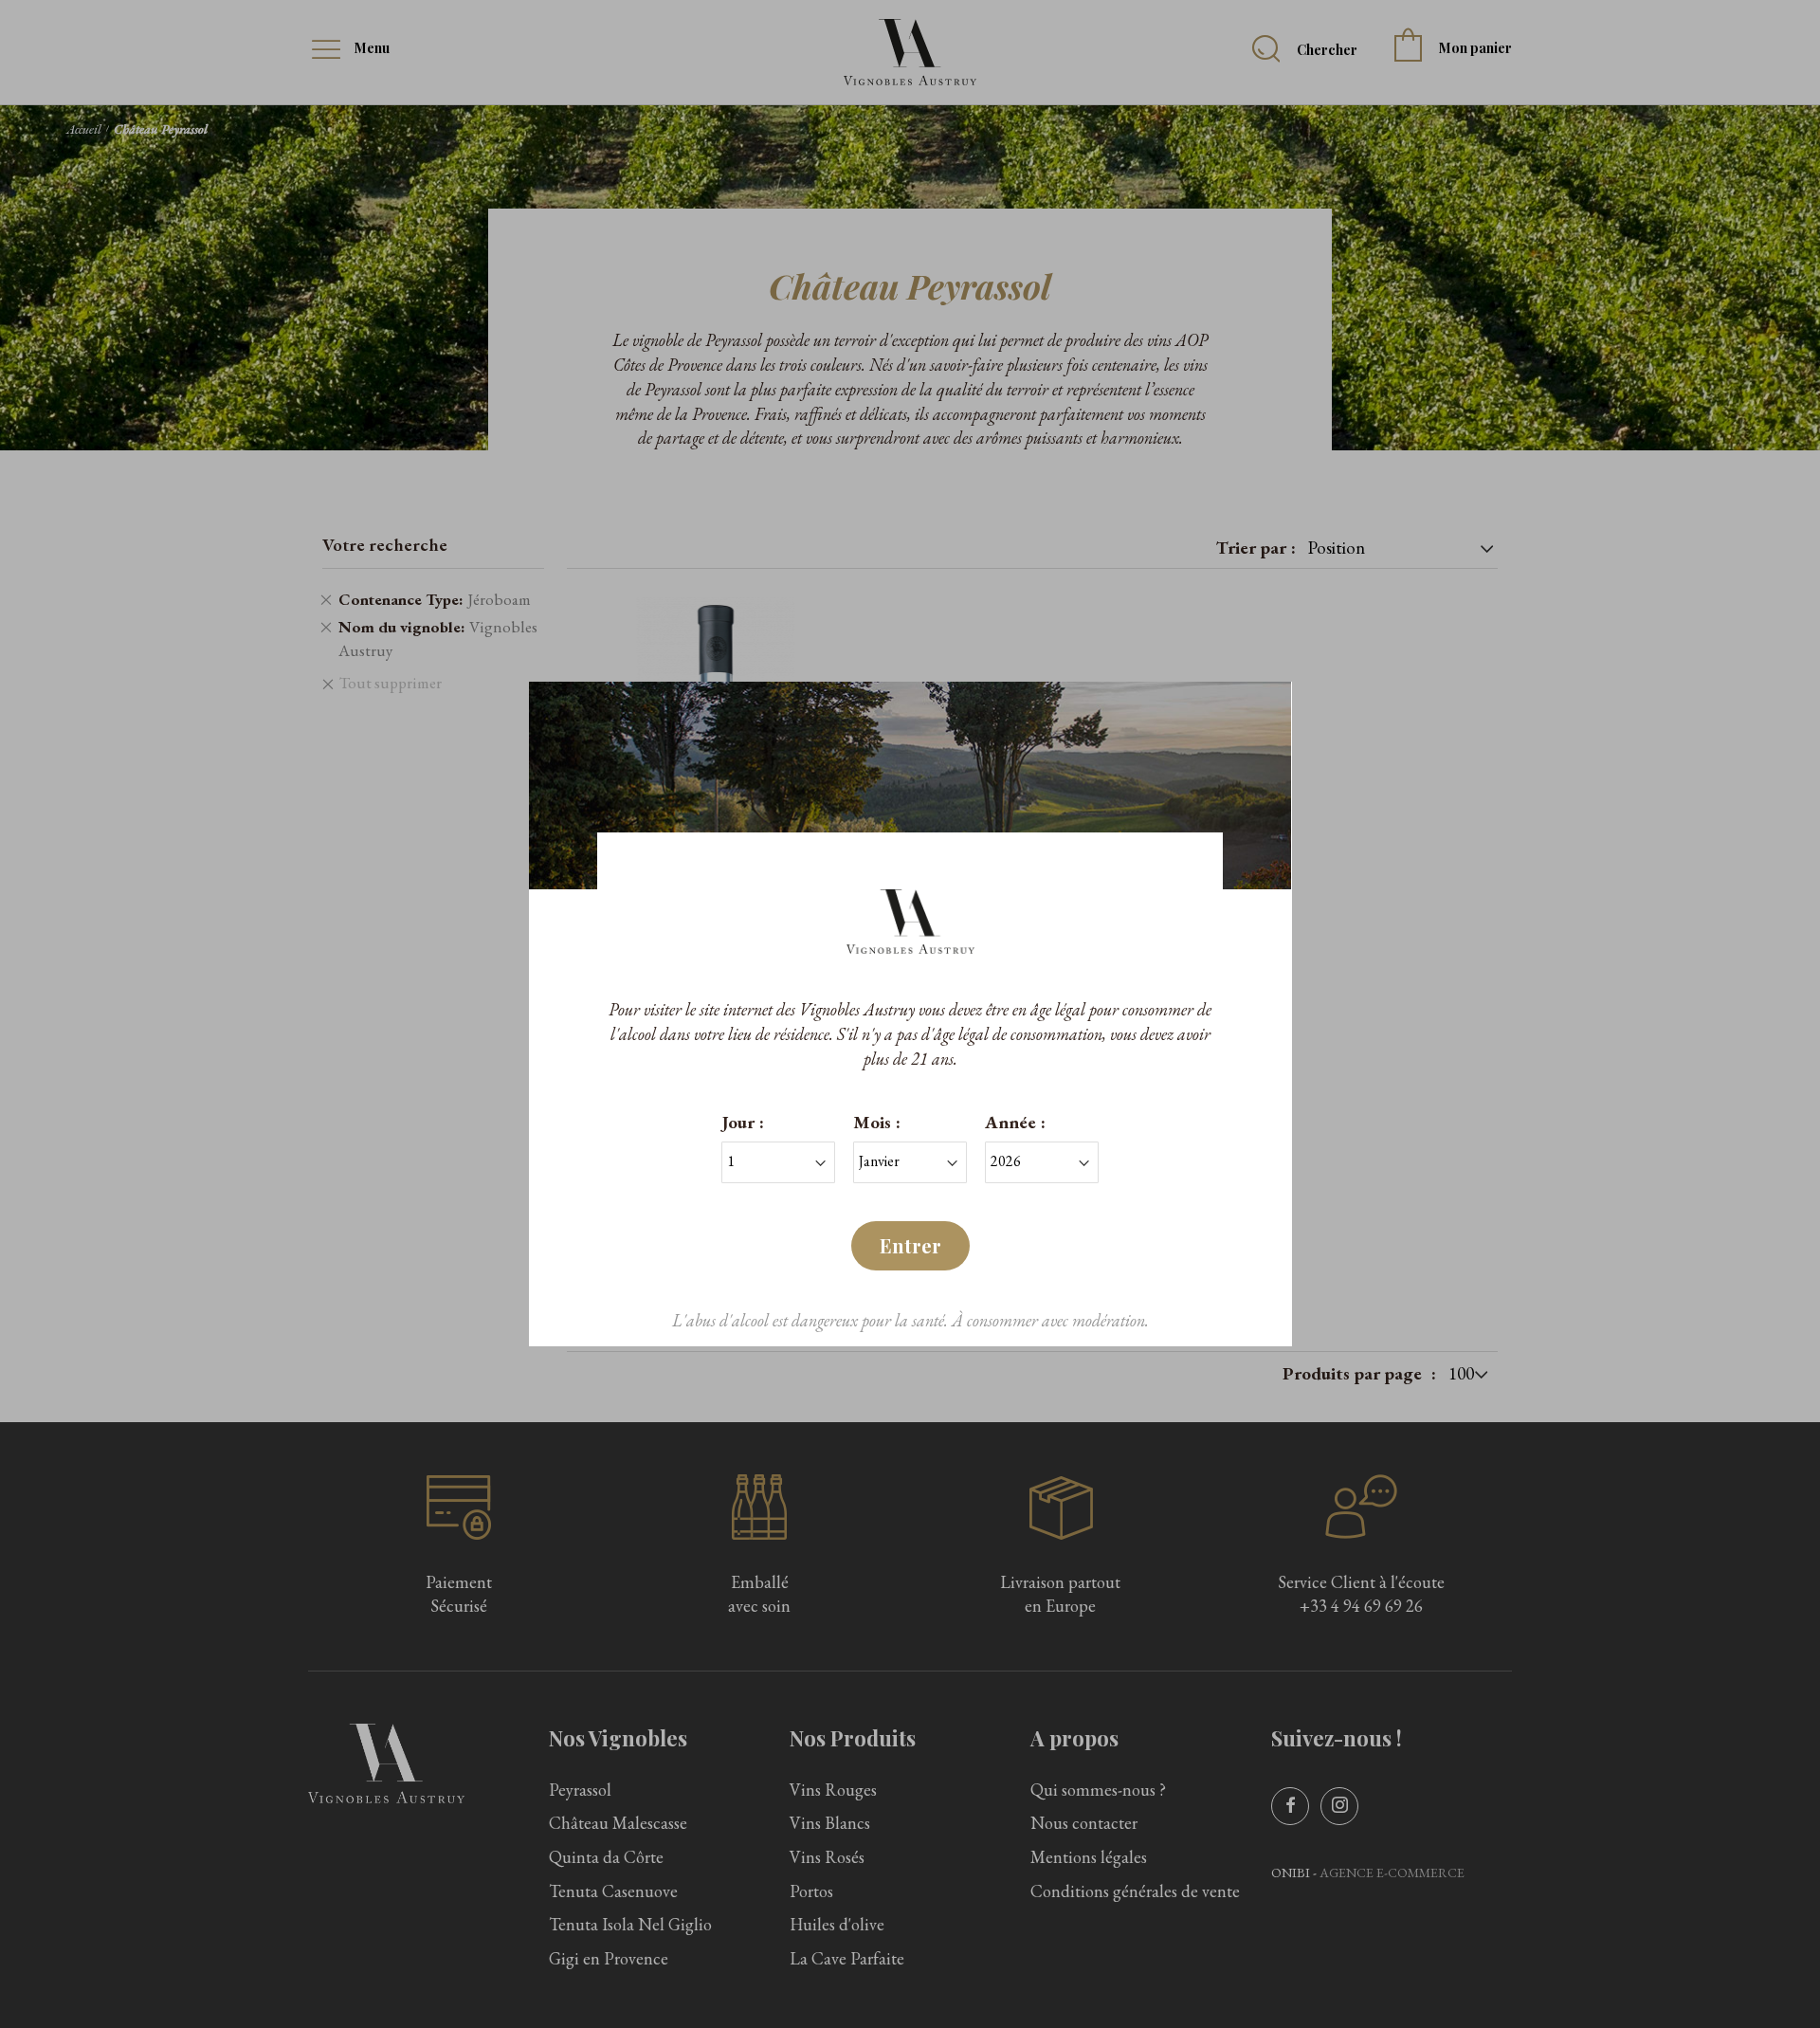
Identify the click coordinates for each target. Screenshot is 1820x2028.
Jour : (743, 1122)
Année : (1015, 1122)
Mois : (877, 1122)
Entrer (910, 1245)
